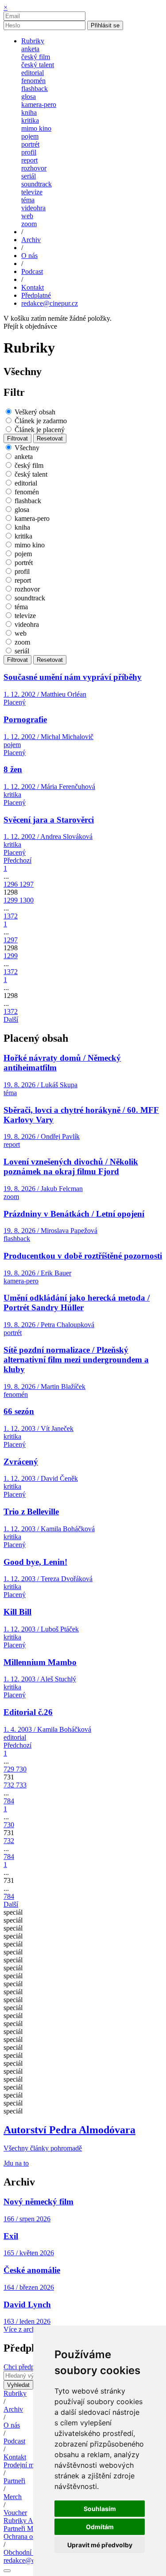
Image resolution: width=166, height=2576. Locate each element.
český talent (38, 65)
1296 (12, 884)
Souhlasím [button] (100, 2509)
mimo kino (36, 128)
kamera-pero (39, 104)
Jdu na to (16, 2163)
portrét (30, 144)
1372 (11, 916)
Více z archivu (24, 2329)
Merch (13, 2497)
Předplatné (36, 295)
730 (21, 1769)
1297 (27, 884)
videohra (33, 208)
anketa (30, 49)
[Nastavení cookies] (7, 2571)
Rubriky (15, 2393)
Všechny (27, 448)
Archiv (13, 2409)
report (29, 160)
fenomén (33, 81)
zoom (29, 224)
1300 (27, 900)
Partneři (14, 2481)
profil (29, 152)
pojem (30, 136)
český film (36, 57)
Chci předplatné (26, 2367)
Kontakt (15, 2457)
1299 (12, 900)
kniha (29, 112)
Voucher (15, 2513)
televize (32, 192)
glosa (29, 97)
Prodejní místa (23, 2465)
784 (9, 1801)
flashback (35, 89)
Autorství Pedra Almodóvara (69, 2130)
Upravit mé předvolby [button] (100, 2545)
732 (10, 1785)
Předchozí (17, 860)
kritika (30, 120)
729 (10, 1769)
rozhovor (34, 168)
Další (11, 1019)
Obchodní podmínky (33, 2552)
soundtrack (37, 184)
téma (28, 200)
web (27, 216)
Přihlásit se (105, 25)
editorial (33, 73)
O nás (12, 2425)
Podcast (14, 2441)
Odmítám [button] (100, 2527)
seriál (29, 176)
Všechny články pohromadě (43, 2148)
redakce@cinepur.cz (50, 303)
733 (21, 1785)
